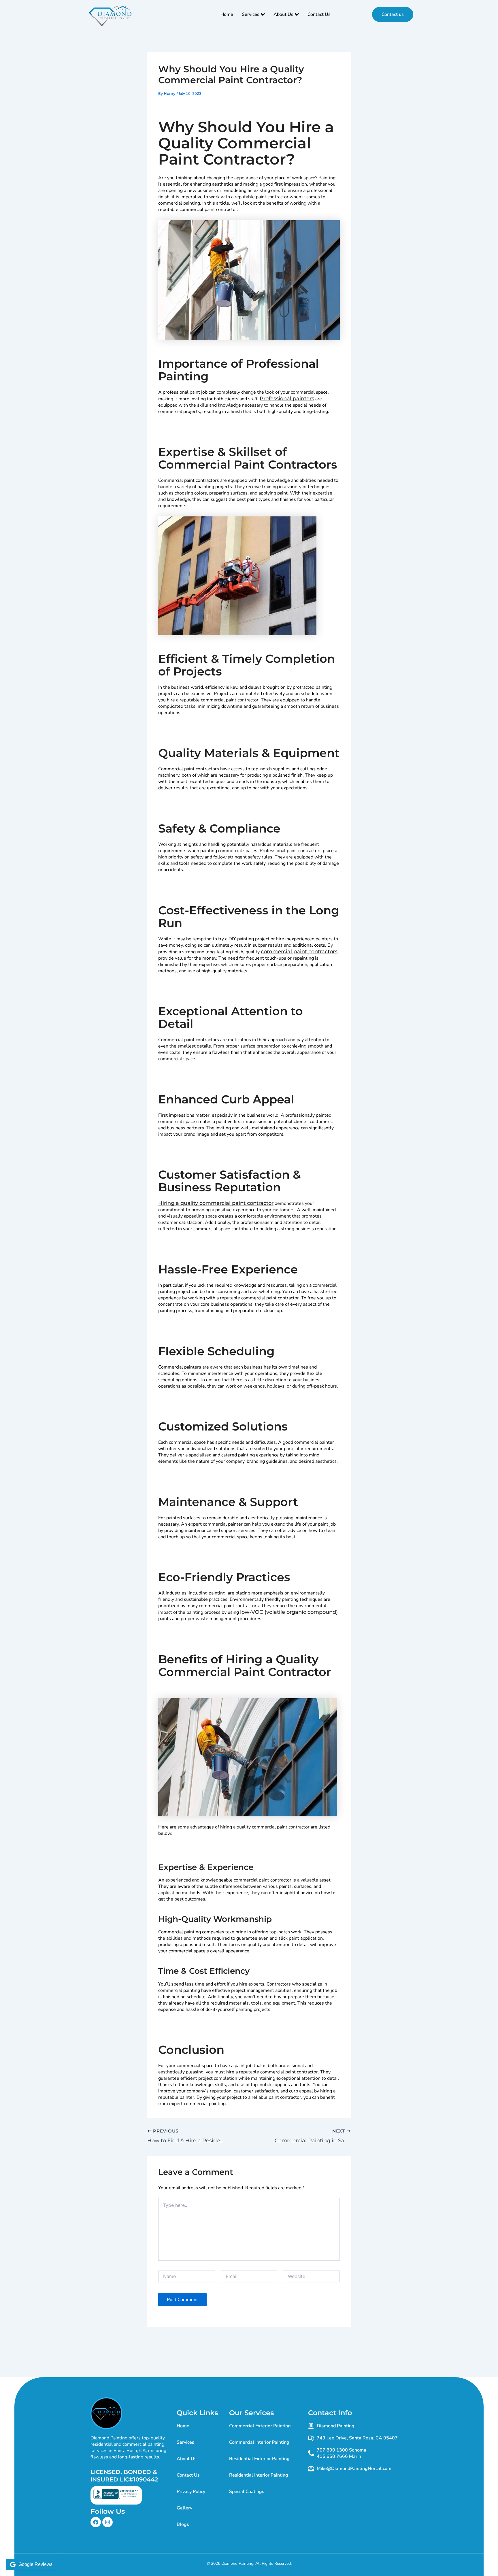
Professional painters (287, 399)
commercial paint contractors (299, 952)
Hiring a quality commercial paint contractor (216, 1203)
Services (251, 14)
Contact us (393, 14)
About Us (283, 14)
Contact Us (319, 14)
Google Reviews (35, 2564)
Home (227, 14)
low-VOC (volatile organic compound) (289, 1612)
